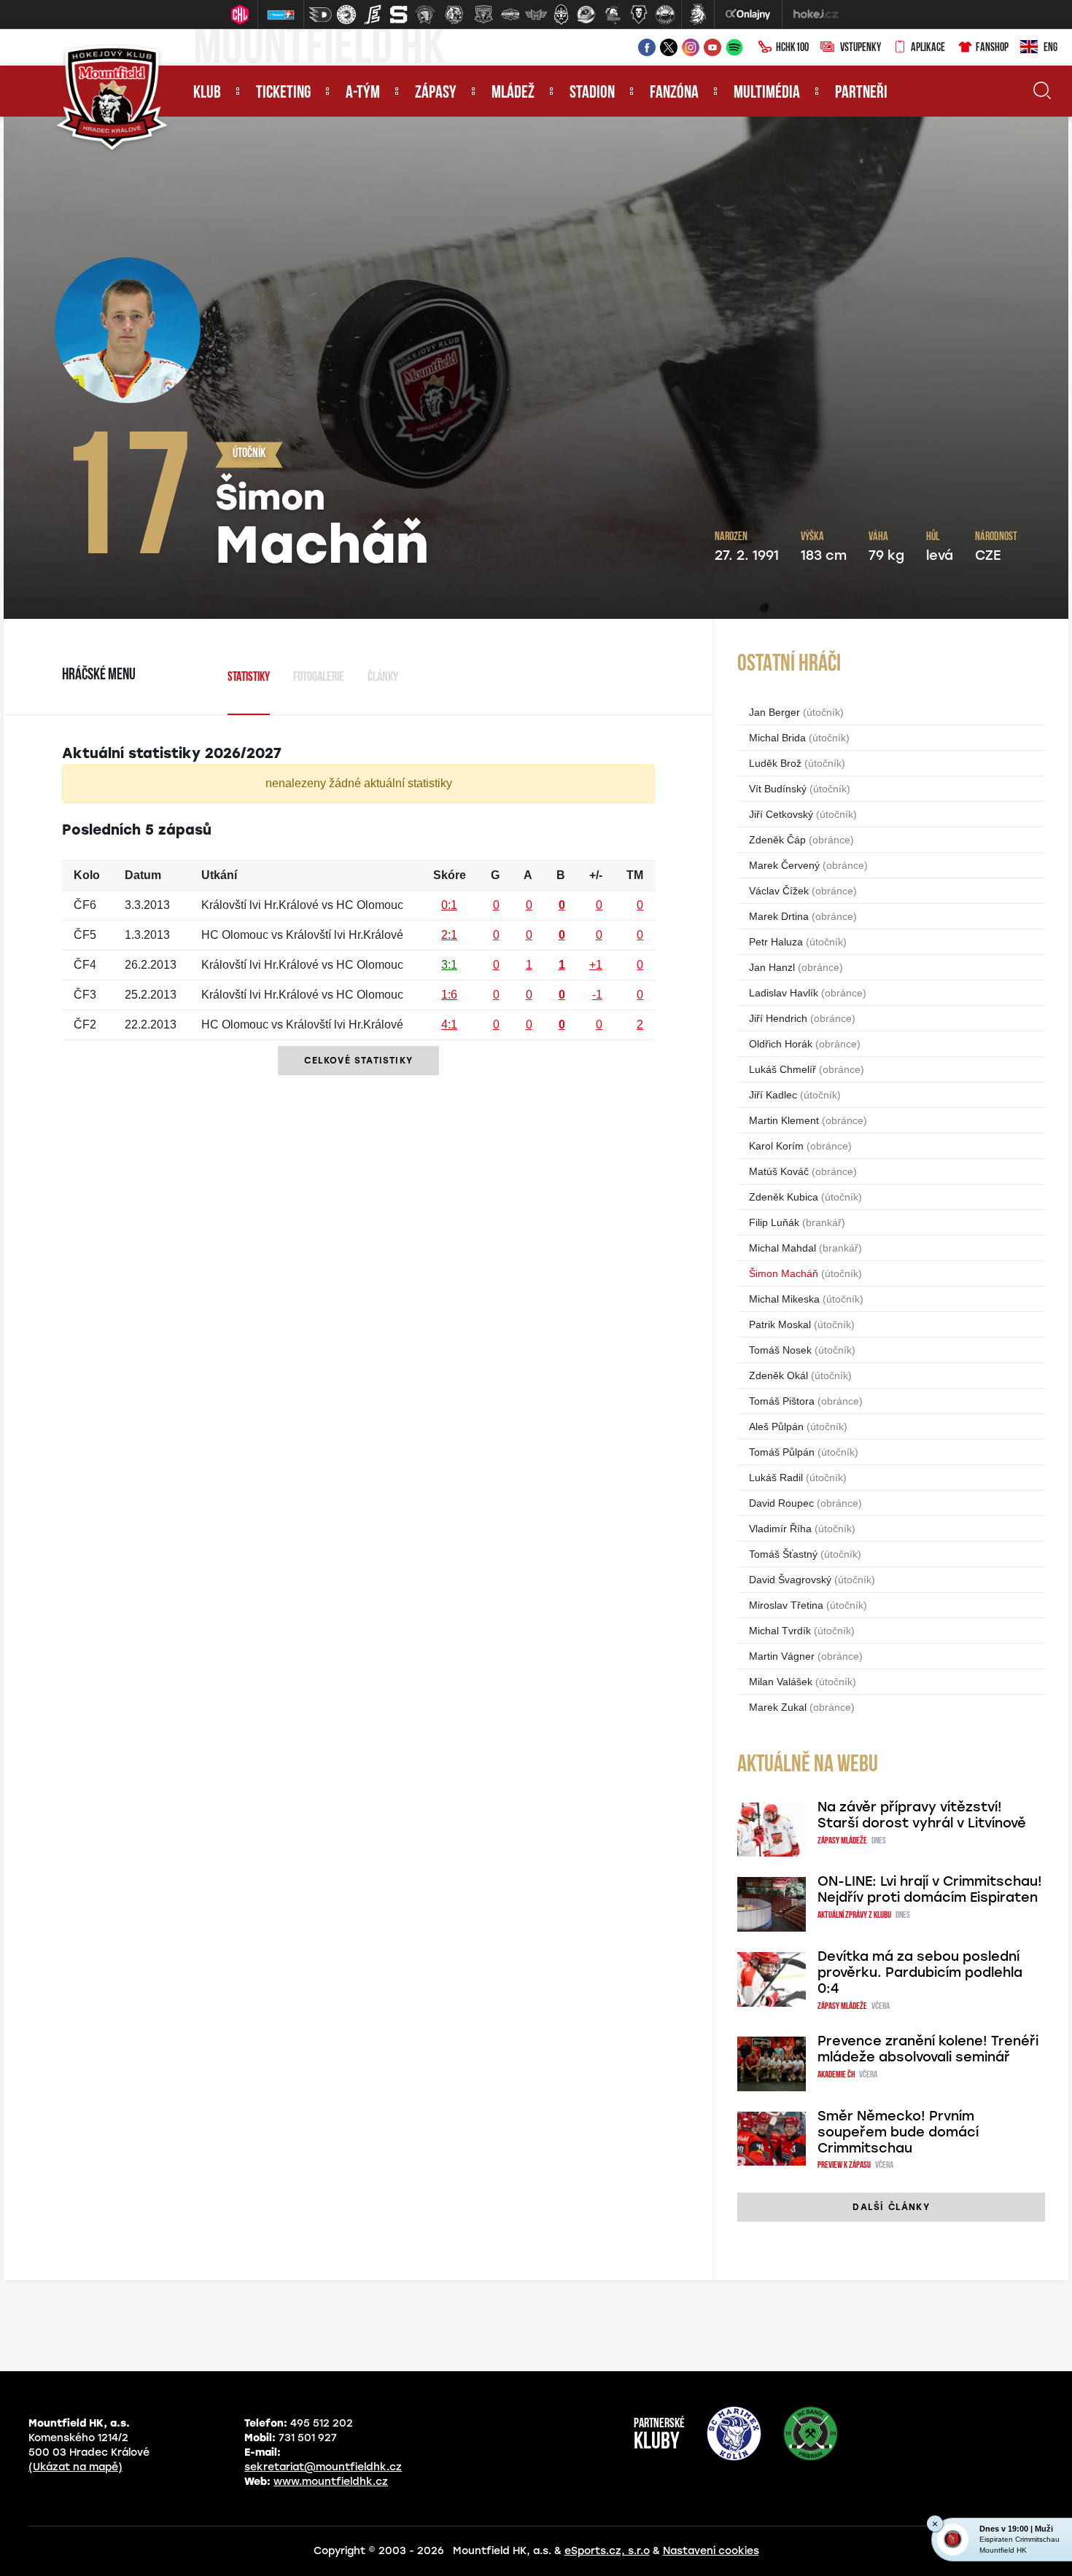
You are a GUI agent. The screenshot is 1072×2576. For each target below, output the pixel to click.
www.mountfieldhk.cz (331, 2482)
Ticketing (283, 93)
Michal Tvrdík (780, 1631)
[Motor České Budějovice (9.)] (536, 15)
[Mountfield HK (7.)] (483, 15)
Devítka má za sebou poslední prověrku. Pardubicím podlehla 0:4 (920, 1972)
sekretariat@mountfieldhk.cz (323, 2467)
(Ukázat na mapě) (75, 2467)
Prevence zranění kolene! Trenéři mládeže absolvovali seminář (928, 2049)
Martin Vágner (782, 1656)
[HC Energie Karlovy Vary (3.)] (373, 15)
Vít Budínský (778, 789)
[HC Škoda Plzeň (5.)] (425, 15)
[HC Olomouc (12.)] (613, 15)
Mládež (513, 93)
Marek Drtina (779, 916)
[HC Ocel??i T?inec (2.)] (346, 15)
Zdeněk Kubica (784, 1197)
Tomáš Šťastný (783, 1554)
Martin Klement (784, 1120)
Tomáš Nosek (780, 1350)
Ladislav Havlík (784, 993)
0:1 (449, 905)
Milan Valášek (781, 1682)
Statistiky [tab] (249, 678)
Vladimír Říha (780, 1529)
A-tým (363, 93)
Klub (207, 93)
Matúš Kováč (779, 1171)
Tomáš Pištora (782, 1401)
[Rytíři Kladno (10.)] (561, 15)
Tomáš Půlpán (782, 1452)
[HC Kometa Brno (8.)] (510, 15)
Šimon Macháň (784, 1273)
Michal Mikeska (784, 1299)
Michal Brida (777, 738)
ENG (1050, 48)
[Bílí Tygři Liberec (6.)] (454, 15)
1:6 (449, 995)
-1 (597, 995)
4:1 (449, 1024)
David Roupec (781, 1503)
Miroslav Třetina (786, 1605)
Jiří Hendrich (778, 1018)
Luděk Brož (775, 763)
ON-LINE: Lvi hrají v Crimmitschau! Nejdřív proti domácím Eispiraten (930, 1889)
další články (891, 2207)
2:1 (449, 935)
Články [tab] (383, 678)
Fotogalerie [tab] (319, 678)
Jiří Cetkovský (781, 814)
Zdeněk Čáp (777, 840)
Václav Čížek (779, 891)
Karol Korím (776, 1146)
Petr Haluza (776, 942)
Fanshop (992, 48)
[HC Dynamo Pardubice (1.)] (320, 15)
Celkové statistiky (358, 1061)
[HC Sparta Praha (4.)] (399, 15)
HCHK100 (792, 48)
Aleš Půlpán (776, 1426)
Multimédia (767, 93)
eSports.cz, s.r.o (607, 2551)
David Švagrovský (790, 1580)
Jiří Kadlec (773, 1095)
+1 (596, 965)
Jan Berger (774, 712)
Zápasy (436, 93)
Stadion (592, 93)
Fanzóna (674, 93)
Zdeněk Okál (778, 1375)
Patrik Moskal (780, 1324)
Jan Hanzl (772, 967)
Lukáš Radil (776, 1478)
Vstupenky (861, 48)
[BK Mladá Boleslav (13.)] (639, 15)
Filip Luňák (774, 1222)
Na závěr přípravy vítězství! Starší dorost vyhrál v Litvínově (922, 1815)
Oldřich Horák (781, 1044)
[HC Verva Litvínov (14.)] (665, 15)
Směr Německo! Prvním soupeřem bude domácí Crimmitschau (898, 2132)
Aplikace (928, 48)
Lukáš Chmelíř (782, 1069)
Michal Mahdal (782, 1248)
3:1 (449, 965)
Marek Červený (784, 865)
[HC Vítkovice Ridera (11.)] (586, 15)
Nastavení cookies (711, 2551)
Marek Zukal (778, 1707)
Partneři (861, 93)
